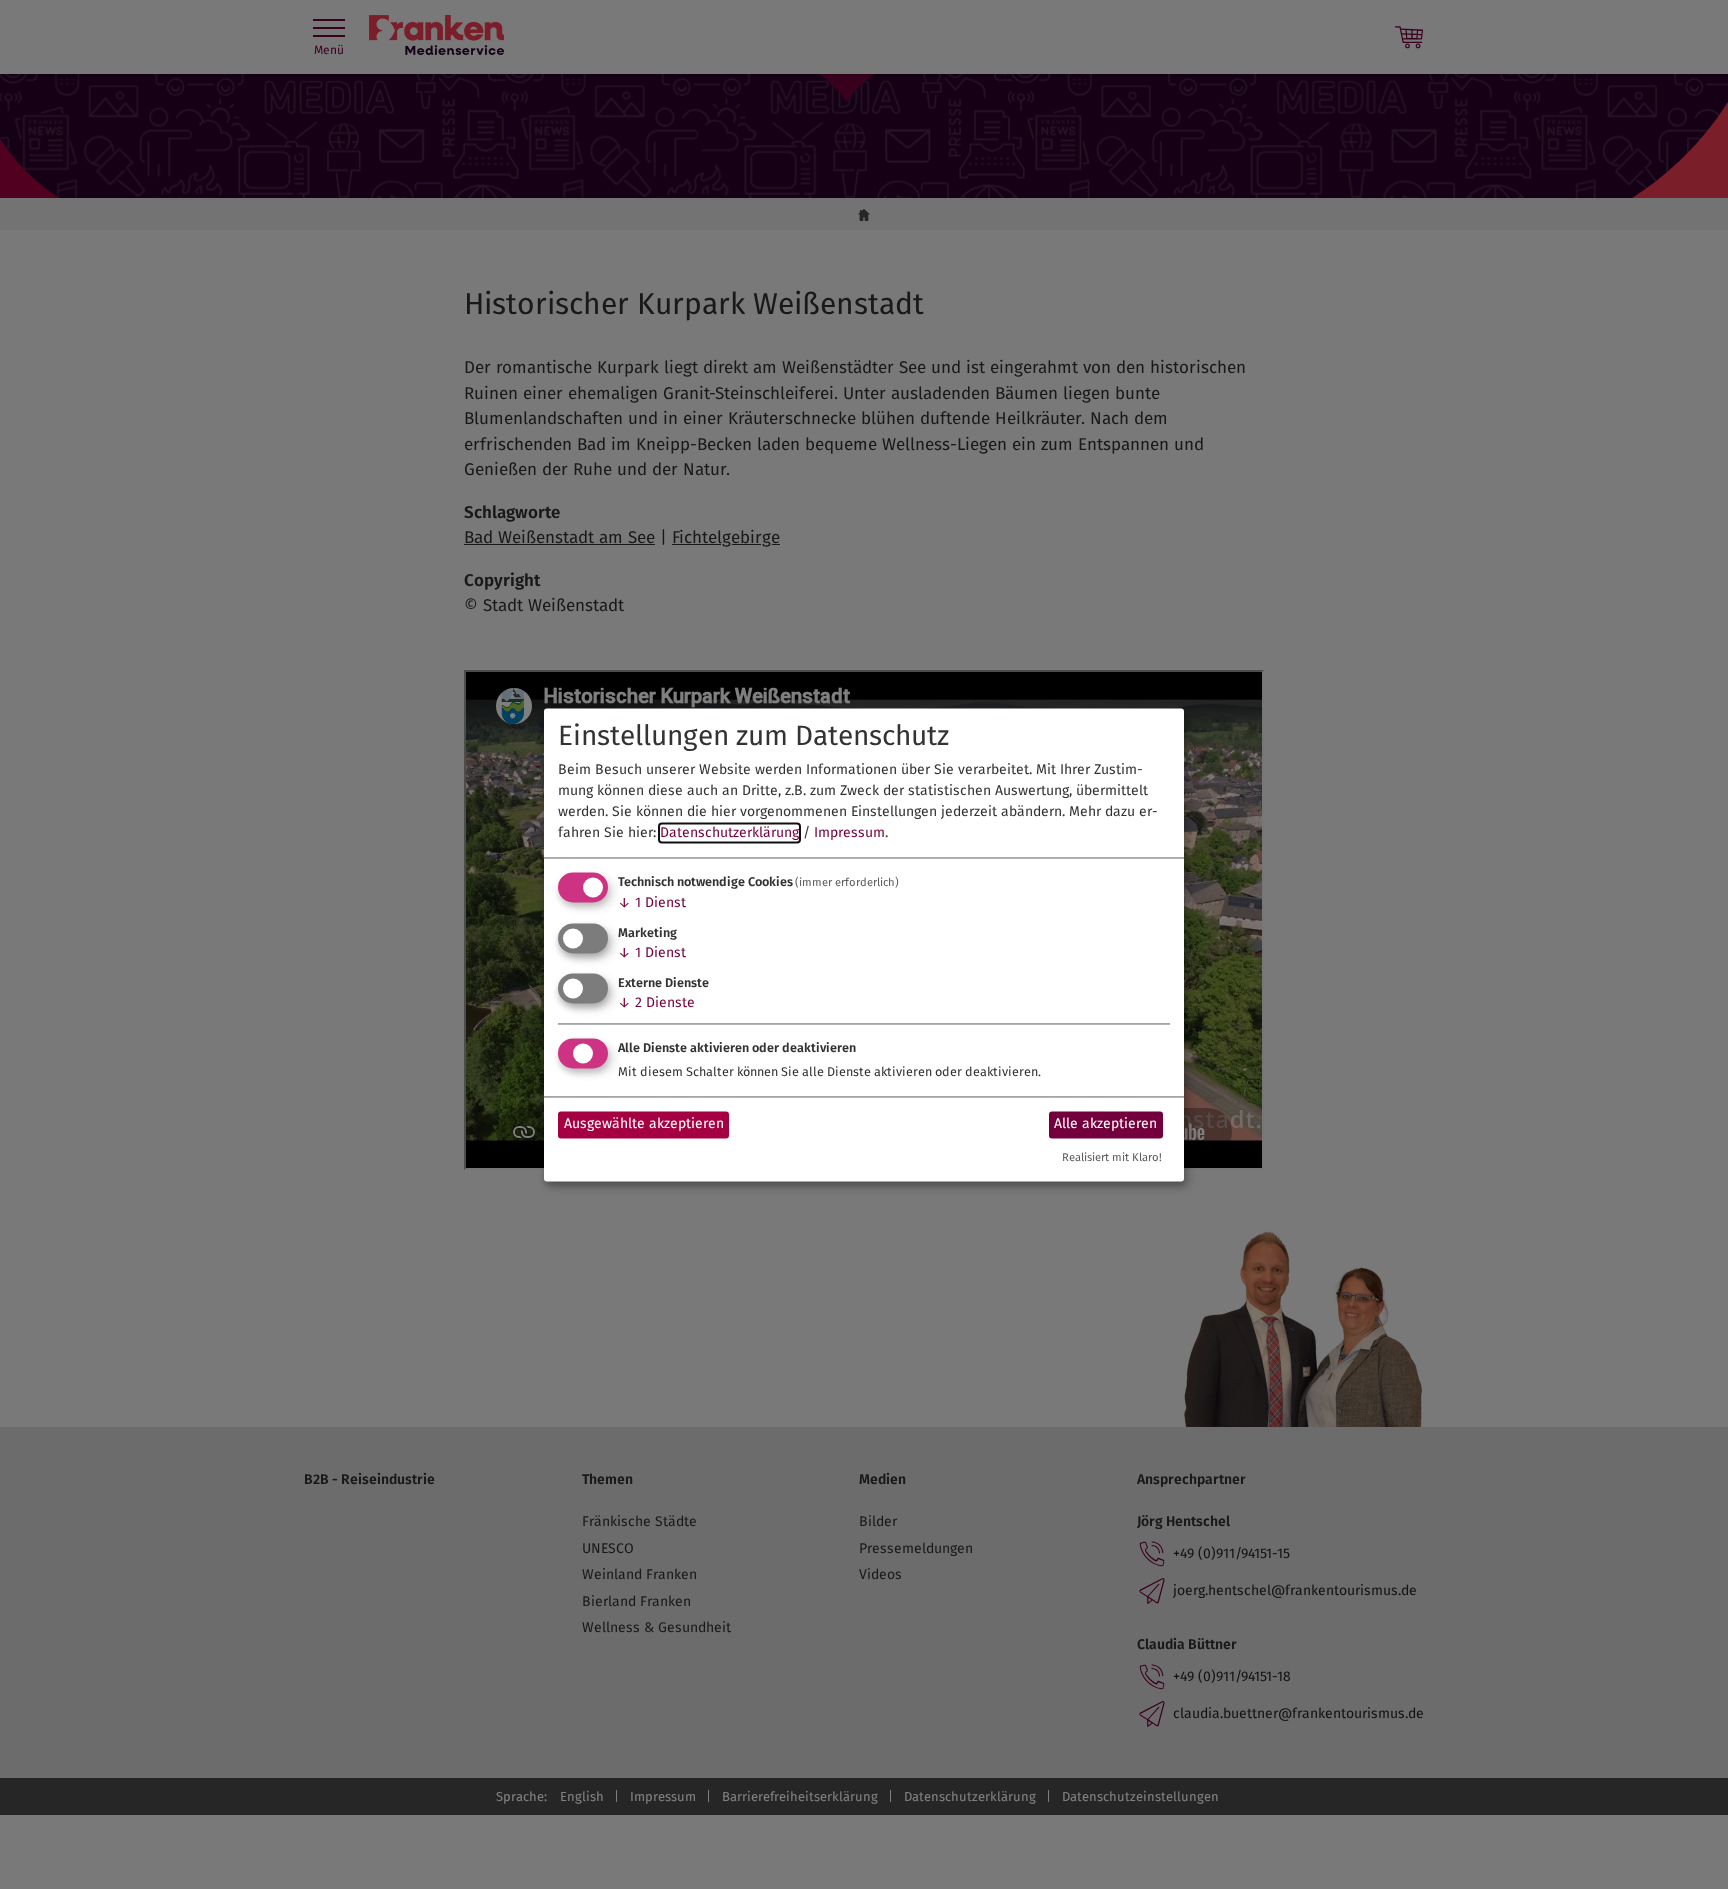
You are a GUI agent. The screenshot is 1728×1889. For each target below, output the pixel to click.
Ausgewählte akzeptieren (644, 1124)
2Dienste (656, 1002)
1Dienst (652, 903)
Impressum (849, 833)
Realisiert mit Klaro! (1112, 1157)
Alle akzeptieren (1105, 1124)
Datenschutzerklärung (729, 833)
